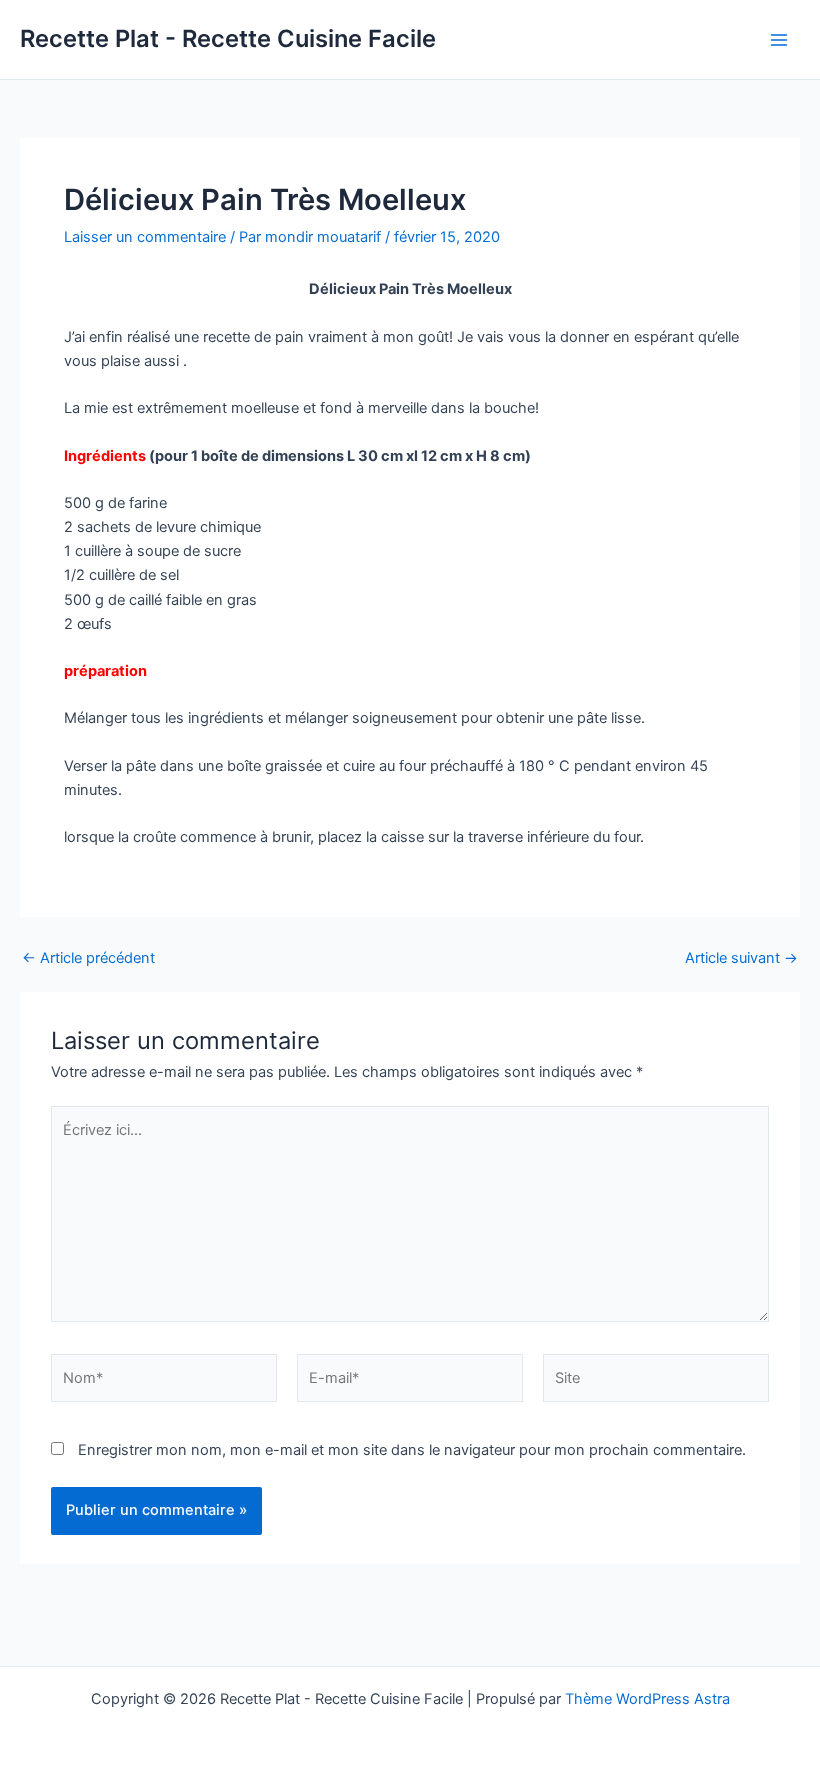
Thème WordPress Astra (647, 1699)
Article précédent (88, 958)
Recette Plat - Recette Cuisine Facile (228, 38)
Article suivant (741, 958)
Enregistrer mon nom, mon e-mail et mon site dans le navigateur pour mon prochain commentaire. (412, 1450)
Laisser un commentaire (145, 237)
